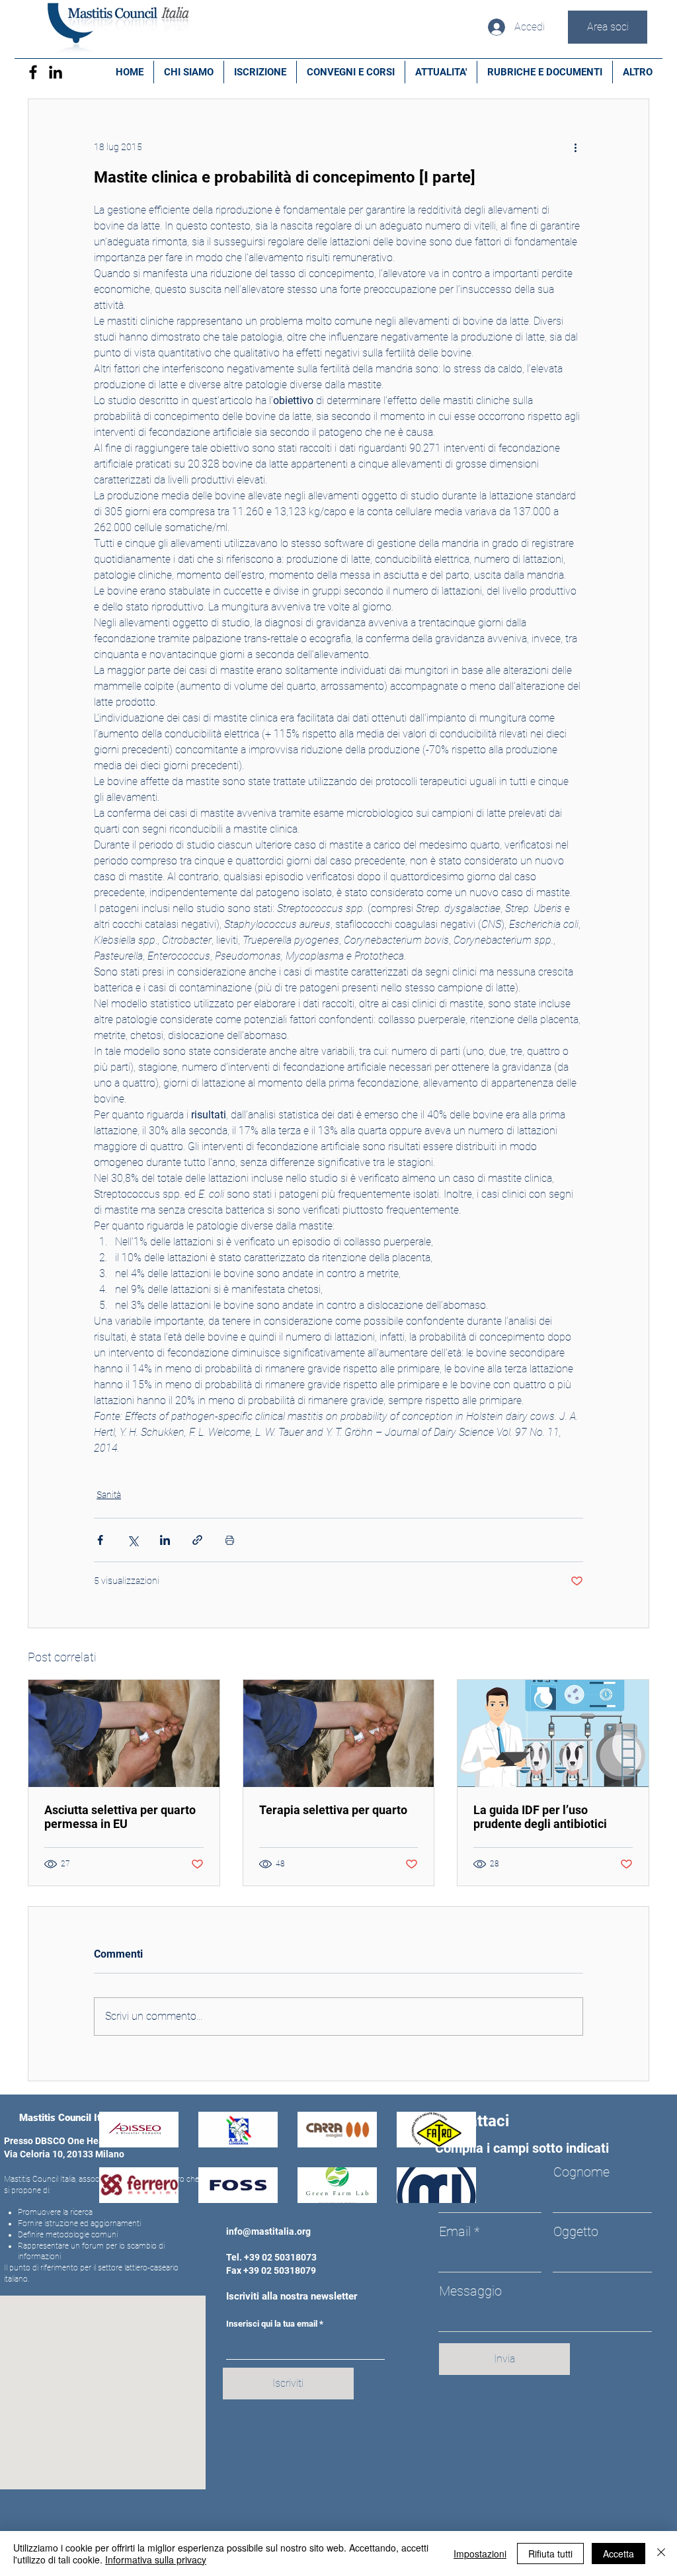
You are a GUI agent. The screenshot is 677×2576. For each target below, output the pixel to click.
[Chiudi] (661, 2554)
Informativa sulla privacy (156, 2559)
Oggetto (576, 2231)
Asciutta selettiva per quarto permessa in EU (120, 1817)
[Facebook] (33, 72)
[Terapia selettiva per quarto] (339, 1733)
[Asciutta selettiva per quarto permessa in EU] (124, 1733)
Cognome (581, 2172)
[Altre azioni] (575, 147)
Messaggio (470, 2291)
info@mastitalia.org (268, 2231)
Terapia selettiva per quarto (333, 1810)
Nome (457, 2172)
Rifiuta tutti (550, 2554)
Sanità (109, 1495)
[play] (448, 2191)
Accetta (618, 2554)
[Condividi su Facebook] (100, 1540)
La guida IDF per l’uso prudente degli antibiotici (540, 1817)
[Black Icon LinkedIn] (56, 72)
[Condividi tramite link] (197, 1540)
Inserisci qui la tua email (272, 2324)
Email (455, 2231)
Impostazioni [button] (480, 2554)
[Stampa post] (230, 1540)
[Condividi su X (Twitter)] (133, 1540)
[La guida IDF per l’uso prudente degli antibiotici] (553, 1733)
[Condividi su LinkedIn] (165, 1540)
